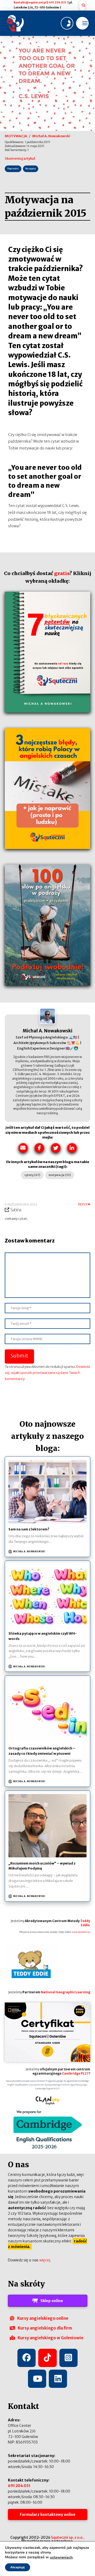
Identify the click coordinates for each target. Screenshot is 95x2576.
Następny (30, 169)
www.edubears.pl (81, 1932)
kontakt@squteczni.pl (30, 3)
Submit (19, 1356)
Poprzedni (13, 169)
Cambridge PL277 (76, 2074)
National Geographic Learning (66, 1992)
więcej (45, 2260)
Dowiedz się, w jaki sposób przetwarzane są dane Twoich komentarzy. (47, 1373)
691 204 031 (58, 3)
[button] (82, 5)
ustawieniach (61, 2558)
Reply (83, 1204)
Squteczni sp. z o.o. (67, 2537)
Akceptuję (18, 2567)
